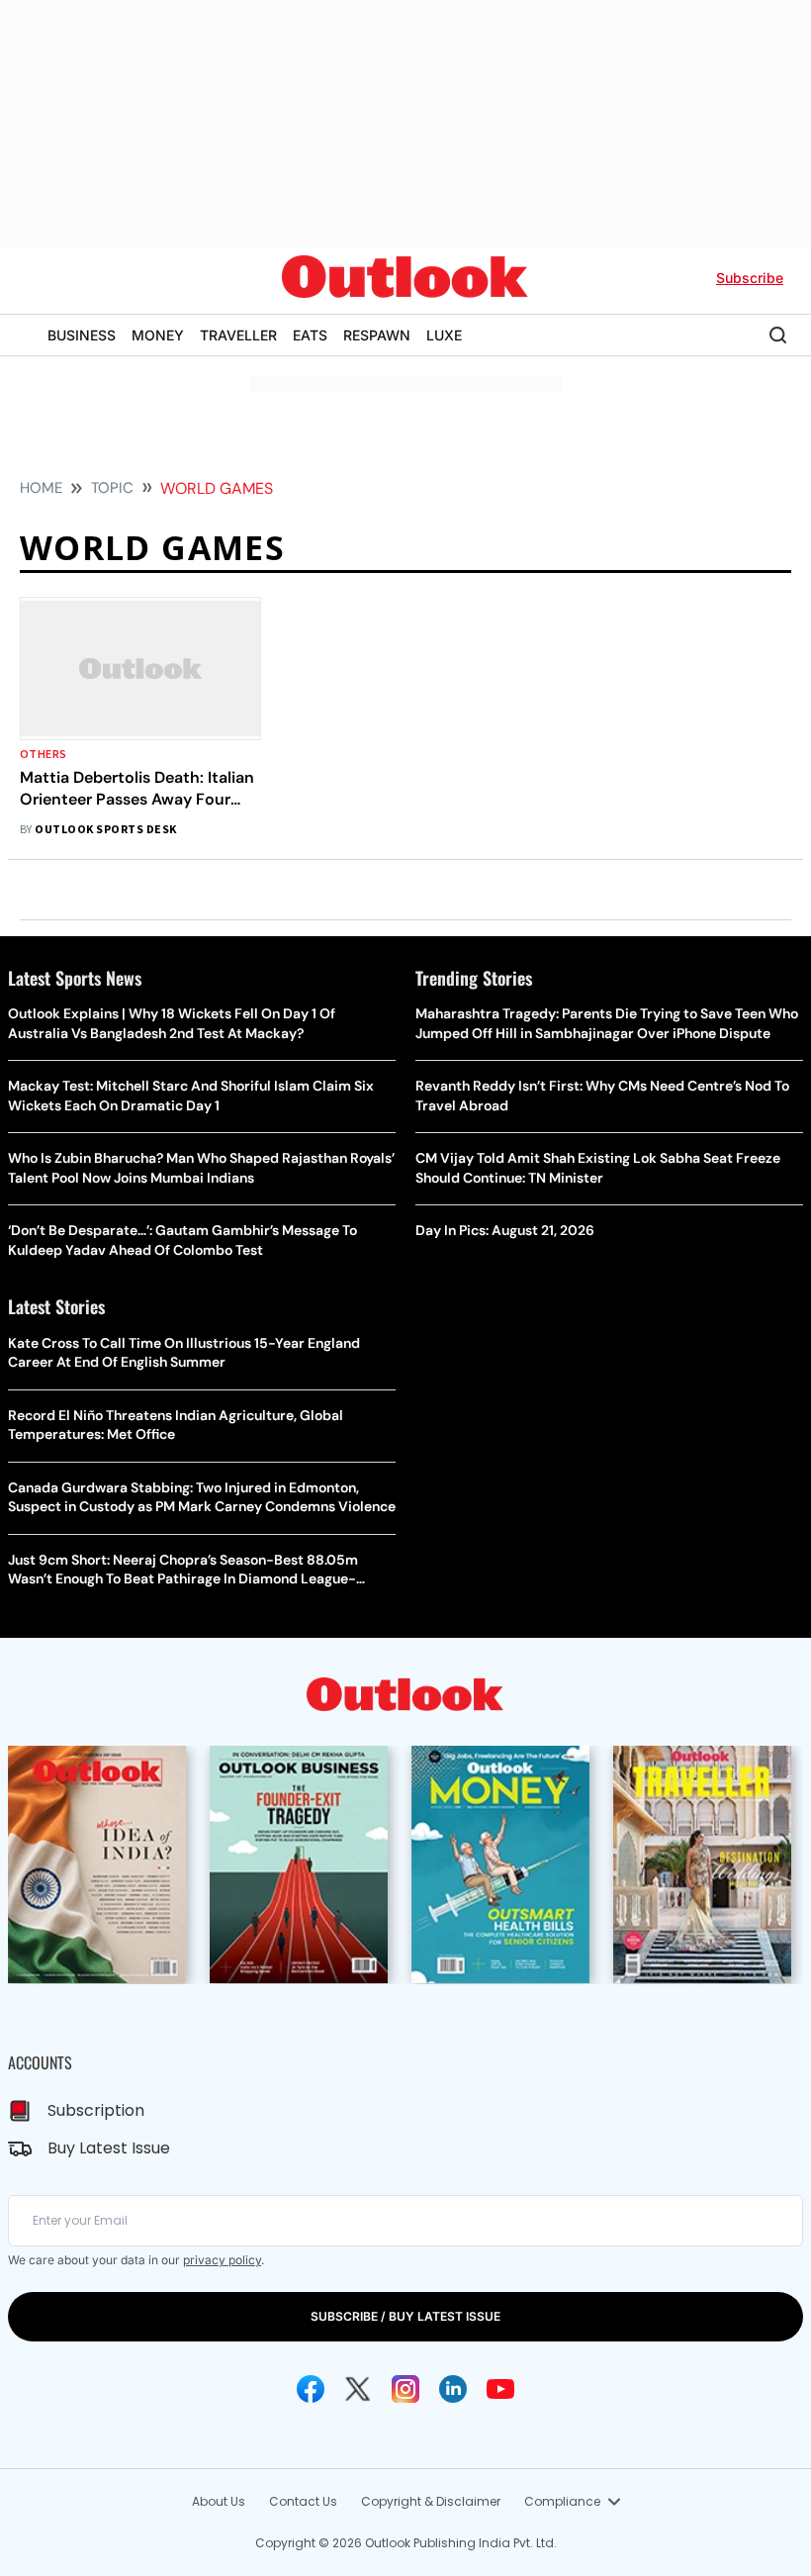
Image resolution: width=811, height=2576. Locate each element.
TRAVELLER (238, 335)
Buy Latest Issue (109, 2148)
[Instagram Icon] (405, 2389)
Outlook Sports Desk (105, 830)
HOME (41, 488)
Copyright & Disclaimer (431, 2501)
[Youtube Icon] (500, 2389)
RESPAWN (377, 335)
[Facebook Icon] (311, 2389)
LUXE (444, 335)
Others (44, 755)
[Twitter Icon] (358, 2389)
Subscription (96, 2110)
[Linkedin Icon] (453, 2389)
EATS (310, 335)
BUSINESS (82, 335)
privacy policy (222, 2260)
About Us (219, 2501)
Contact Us (303, 2501)
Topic (112, 488)
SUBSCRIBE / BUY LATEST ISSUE (405, 2316)
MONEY (158, 335)
